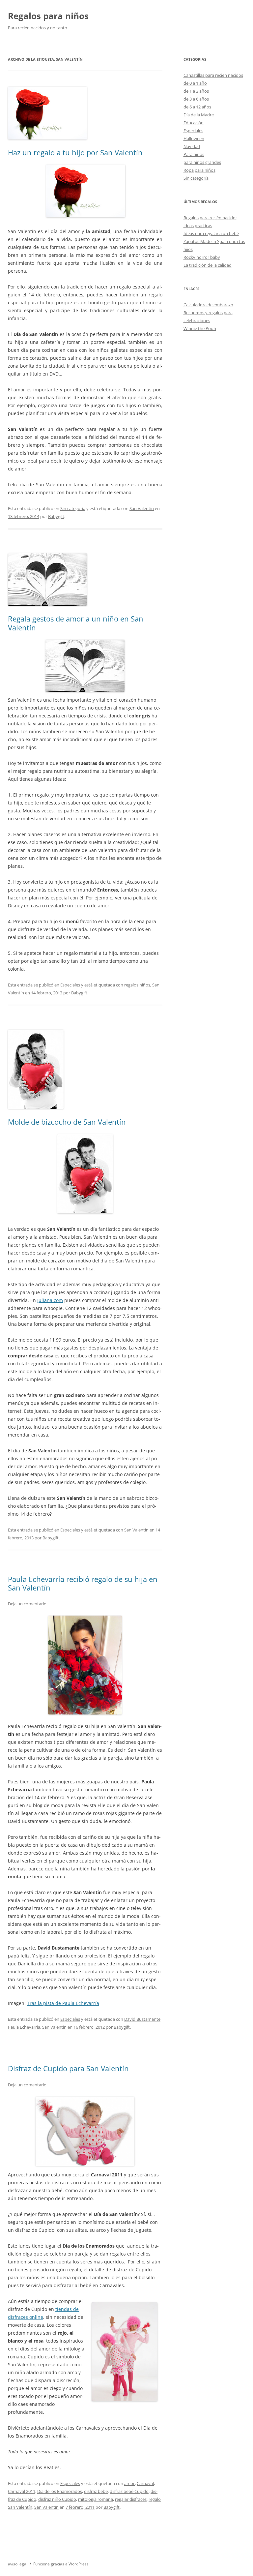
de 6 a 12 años (197, 107)
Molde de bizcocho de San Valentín (67, 1122)
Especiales (70, 985)
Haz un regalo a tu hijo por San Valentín (75, 152)
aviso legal (18, 2564)
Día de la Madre (199, 115)
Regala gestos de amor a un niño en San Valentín (76, 623)
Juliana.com (50, 1300)
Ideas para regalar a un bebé (211, 233)
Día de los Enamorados (60, 2491)
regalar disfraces (131, 2499)
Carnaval (145, 2483)
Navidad (192, 146)
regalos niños (137, 985)
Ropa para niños (199, 170)
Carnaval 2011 (22, 2491)
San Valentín (142, 508)
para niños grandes (202, 162)
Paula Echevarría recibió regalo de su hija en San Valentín (83, 1583)
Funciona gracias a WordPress (61, 2564)
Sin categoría (73, 508)
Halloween (194, 138)
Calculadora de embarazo (208, 305)
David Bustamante (142, 2019)
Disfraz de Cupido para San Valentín (68, 2068)
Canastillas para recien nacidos (213, 75)
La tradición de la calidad (208, 265)
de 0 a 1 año (195, 83)
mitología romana (96, 2499)
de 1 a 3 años (196, 91)
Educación (194, 123)
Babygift (56, 516)
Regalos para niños (48, 16)
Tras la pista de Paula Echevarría (63, 2003)
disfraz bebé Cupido (129, 2491)
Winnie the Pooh (200, 328)
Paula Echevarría (24, 2027)
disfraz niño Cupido (57, 2499)
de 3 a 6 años (196, 99)
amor (129, 2483)
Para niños (194, 154)
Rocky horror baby (202, 257)
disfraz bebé (96, 2491)
